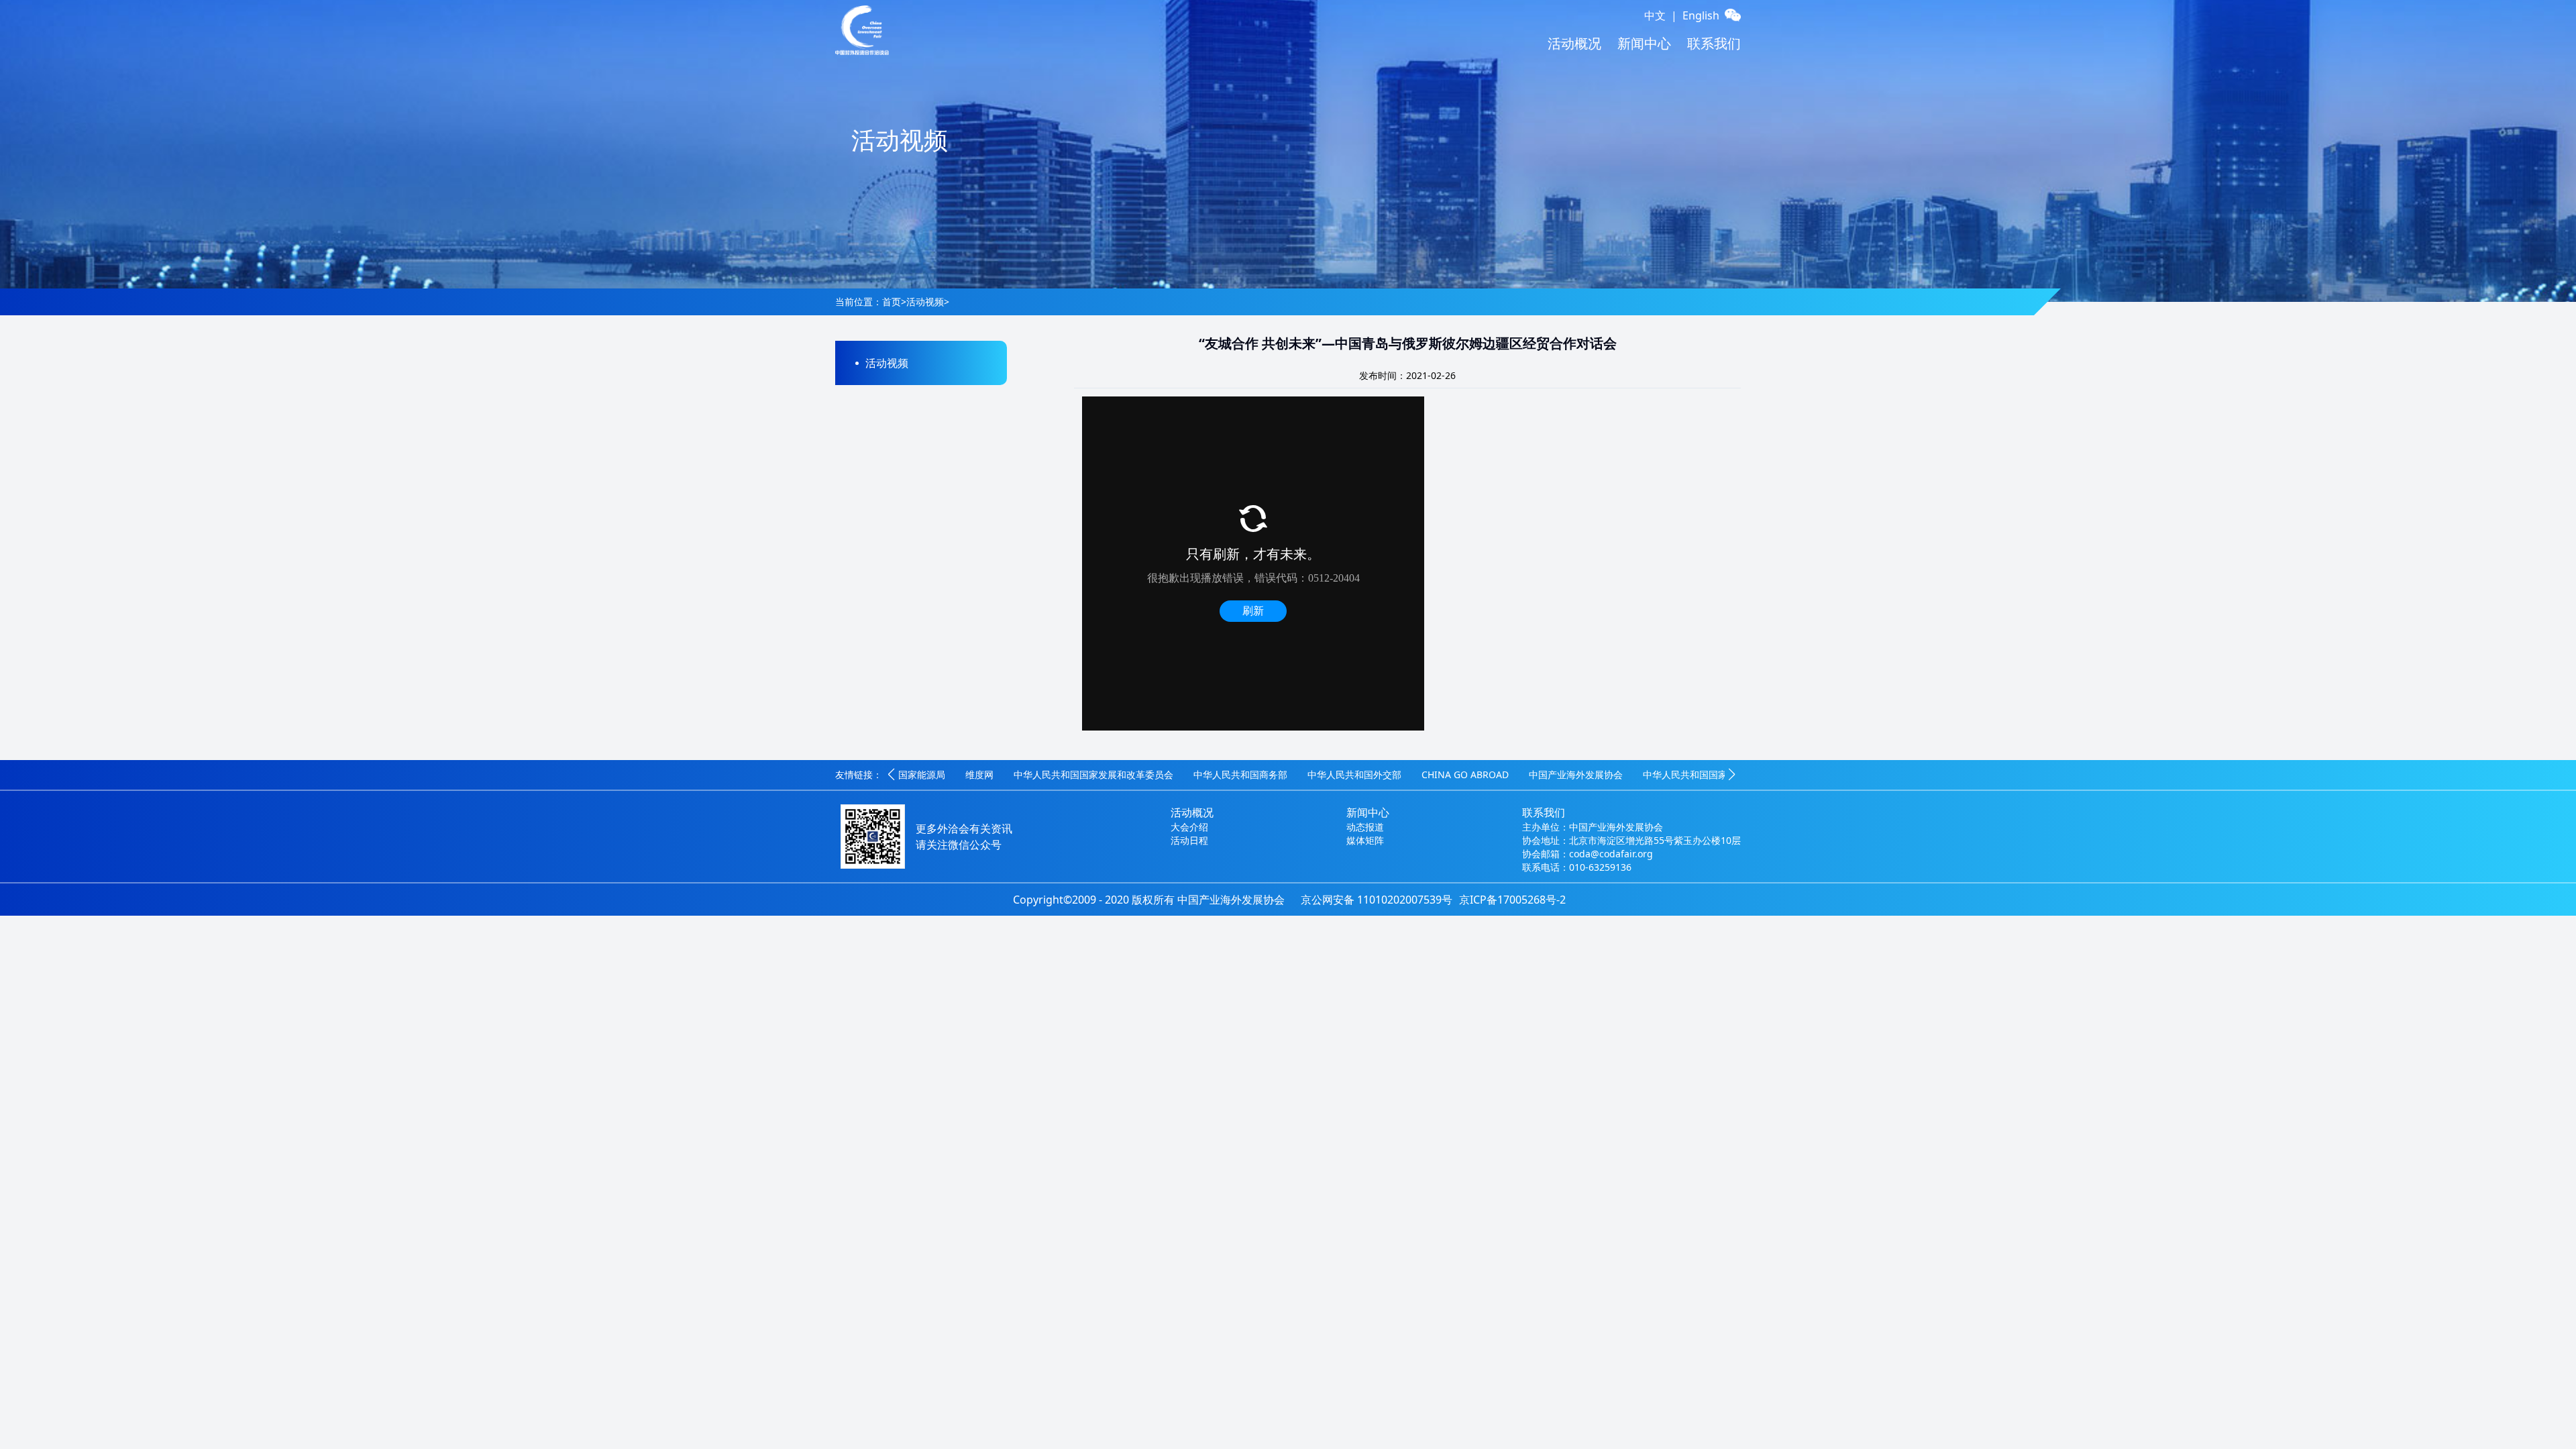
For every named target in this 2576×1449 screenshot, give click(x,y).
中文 (1655, 15)
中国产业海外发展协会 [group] (1509, 774)
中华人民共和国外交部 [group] (1287, 774)
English (1701, 15)
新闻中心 (1644, 43)
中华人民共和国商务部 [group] (1173, 774)
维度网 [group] (912, 774)
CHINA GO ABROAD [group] (1398, 774)
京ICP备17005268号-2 (1512, 900)
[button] (891, 775)
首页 (892, 302)
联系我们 (1714, 43)
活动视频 (925, 302)
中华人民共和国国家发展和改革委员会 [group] (1026, 774)
